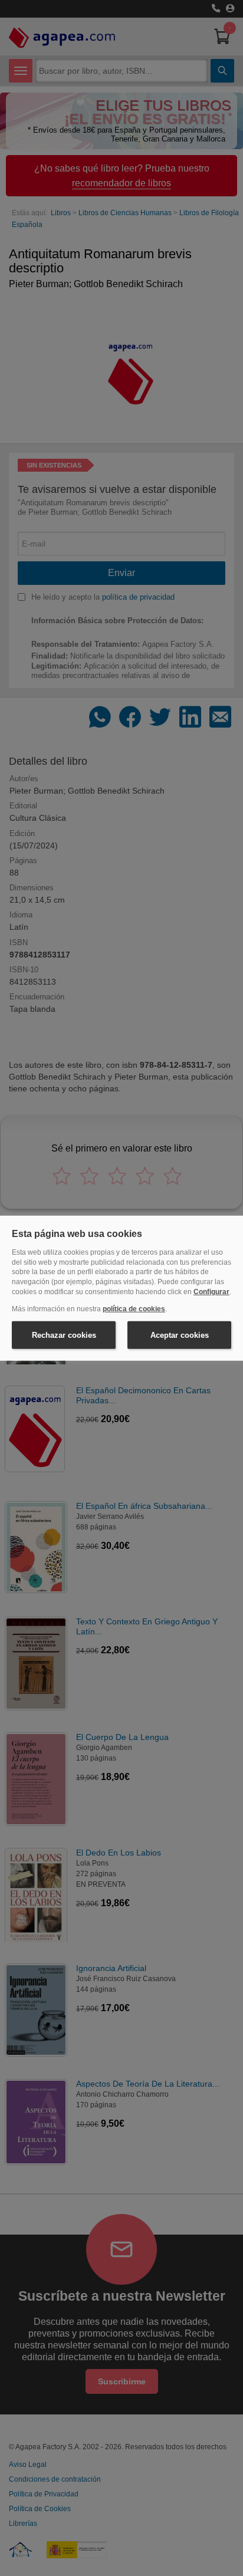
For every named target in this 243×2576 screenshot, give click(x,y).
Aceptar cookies (180, 1335)
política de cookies (134, 1309)
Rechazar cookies (64, 1335)
